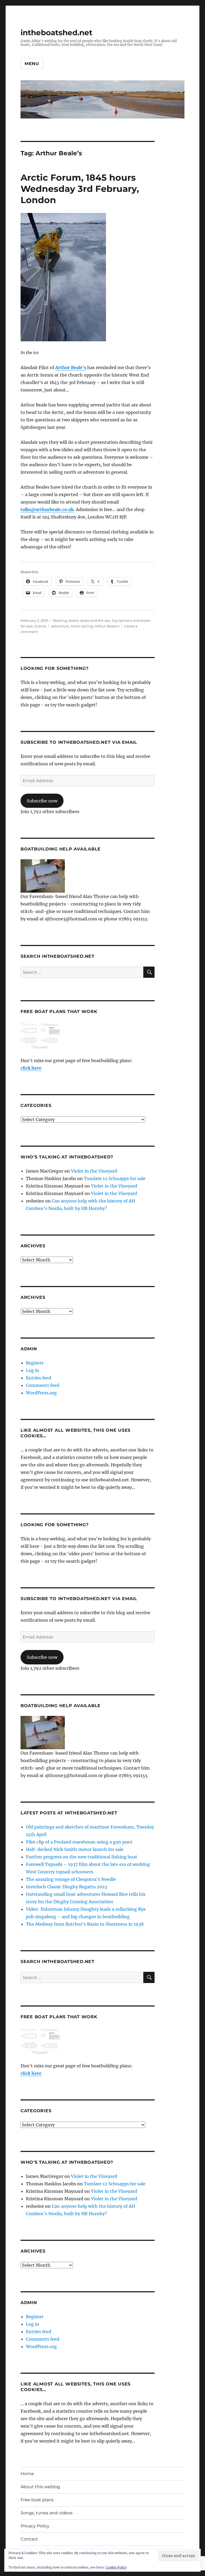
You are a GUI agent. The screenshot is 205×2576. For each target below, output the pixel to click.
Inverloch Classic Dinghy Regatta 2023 (66, 1887)
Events (40, 626)
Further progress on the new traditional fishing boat (82, 1857)
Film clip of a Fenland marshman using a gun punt (79, 1842)
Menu (32, 64)
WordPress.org (41, 1393)
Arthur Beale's (107, 626)
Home (27, 2474)
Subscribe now (42, 801)
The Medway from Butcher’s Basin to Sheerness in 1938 (85, 1924)
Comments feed (43, 1385)
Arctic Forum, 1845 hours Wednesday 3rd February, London (80, 189)
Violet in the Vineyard (94, 1171)
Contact (29, 2539)
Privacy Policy (35, 2526)
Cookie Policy (116, 2567)
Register (35, 1363)
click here (31, 1068)
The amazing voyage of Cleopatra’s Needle (71, 1879)
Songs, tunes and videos (47, 2513)
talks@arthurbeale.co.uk (47, 509)
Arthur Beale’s (71, 367)
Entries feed (39, 1378)
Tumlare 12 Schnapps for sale (115, 1178)
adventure (60, 626)
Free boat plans (37, 2500)
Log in (33, 1370)
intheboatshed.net (56, 33)
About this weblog (40, 2487)
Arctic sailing (82, 626)
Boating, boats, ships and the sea (82, 620)
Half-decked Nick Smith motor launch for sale (75, 1849)
